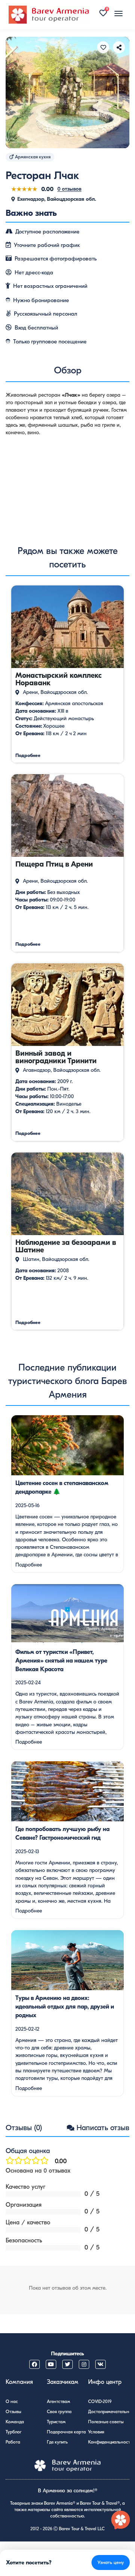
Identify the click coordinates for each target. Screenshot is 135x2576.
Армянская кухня (33, 157)
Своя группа (59, 2412)
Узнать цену (111, 2562)
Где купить (57, 2442)
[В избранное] (103, 47)
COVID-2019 (100, 2401)
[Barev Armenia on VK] (100, 2364)
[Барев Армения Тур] (49, 15)
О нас (12, 2401)
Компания (19, 2382)
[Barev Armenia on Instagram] (84, 2364)
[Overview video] (67, 486)
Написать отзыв (103, 2128)
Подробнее (29, 1565)
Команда (15, 2422)
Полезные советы (106, 2422)
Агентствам (58, 2401)
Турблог (13, 2432)
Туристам (56, 2422)
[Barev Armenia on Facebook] (34, 2364)
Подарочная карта (66, 2432)
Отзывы (13, 2412)
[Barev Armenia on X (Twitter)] (67, 2364)
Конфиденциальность (110, 2442)
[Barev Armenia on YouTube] (51, 2364)
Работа (13, 2442)
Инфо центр (105, 2382)
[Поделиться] (119, 47)
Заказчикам (63, 2382)
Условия (96, 2432)
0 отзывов (69, 189)
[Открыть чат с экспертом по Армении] (121, 2520)
